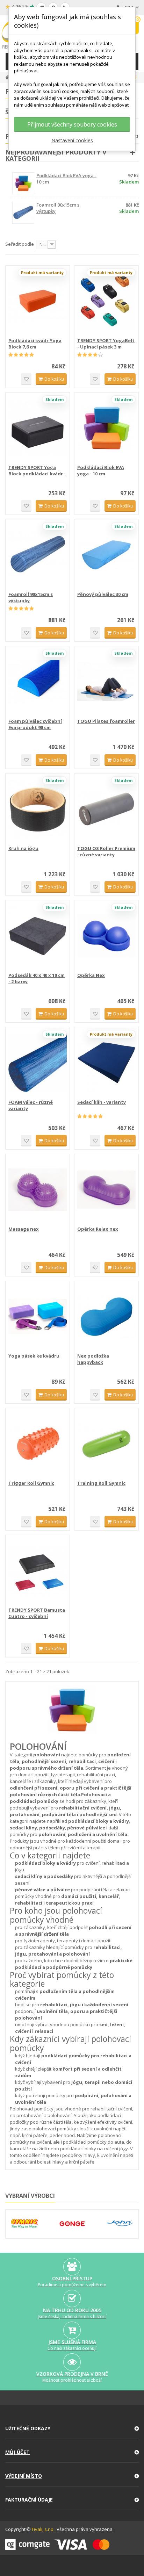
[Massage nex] (38, 1190)
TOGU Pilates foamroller (106, 721)
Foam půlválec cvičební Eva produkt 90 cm (35, 724)
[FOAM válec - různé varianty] (38, 1063)
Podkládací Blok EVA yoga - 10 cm (101, 470)
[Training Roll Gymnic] (106, 1444)
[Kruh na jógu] (38, 809)
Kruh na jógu (23, 848)
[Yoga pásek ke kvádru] (38, 1316)
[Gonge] (72, 2224)
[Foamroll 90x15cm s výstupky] (38, 555)
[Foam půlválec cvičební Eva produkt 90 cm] (38, 682)
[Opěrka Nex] (106, 936)
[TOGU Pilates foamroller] (106, 682)
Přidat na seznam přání (26, 379)
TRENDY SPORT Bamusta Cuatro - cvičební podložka (37, 1613)
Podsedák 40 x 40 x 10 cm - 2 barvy (37, 978)
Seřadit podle (20, 244)
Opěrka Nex (91, 975)
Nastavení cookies (72, 140)
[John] (120, 2224)
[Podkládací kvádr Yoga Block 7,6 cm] (38, 301)
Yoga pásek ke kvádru (34, 1356)
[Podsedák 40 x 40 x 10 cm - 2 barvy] (38, 936)
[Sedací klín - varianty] (106, 1063)
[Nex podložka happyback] (106, 1316)
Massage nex (24, 1229)
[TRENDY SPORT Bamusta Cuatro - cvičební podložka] (38, 1571)
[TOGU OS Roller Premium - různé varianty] (106, 809)
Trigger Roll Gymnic (31, 1483)
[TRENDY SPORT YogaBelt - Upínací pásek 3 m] (106, 301)
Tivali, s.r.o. (43, 2529)
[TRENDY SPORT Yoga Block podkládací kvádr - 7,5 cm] (38, 428)
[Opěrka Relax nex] (106, 1190)
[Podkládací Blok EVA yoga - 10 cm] (106, 428)
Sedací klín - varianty (102, 1102)
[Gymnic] (24, 2224)
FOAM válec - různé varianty (31, 1105)
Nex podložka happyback (93, 1359)
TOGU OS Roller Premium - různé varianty (106, 851)
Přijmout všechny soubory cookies (72, 124)
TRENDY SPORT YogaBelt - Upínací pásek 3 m (106, 344)
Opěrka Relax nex (98, 1229)
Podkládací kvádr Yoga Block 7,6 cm (35, 344)
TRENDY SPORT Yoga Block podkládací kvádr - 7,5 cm (37, 470)
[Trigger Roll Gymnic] (38, 1444)
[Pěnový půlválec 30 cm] (106, 555)
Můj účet (17, 2452)
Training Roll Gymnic (101, 1483)
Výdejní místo (24, 2476)
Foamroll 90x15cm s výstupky (31, 597)
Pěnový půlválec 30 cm (103, 594)
